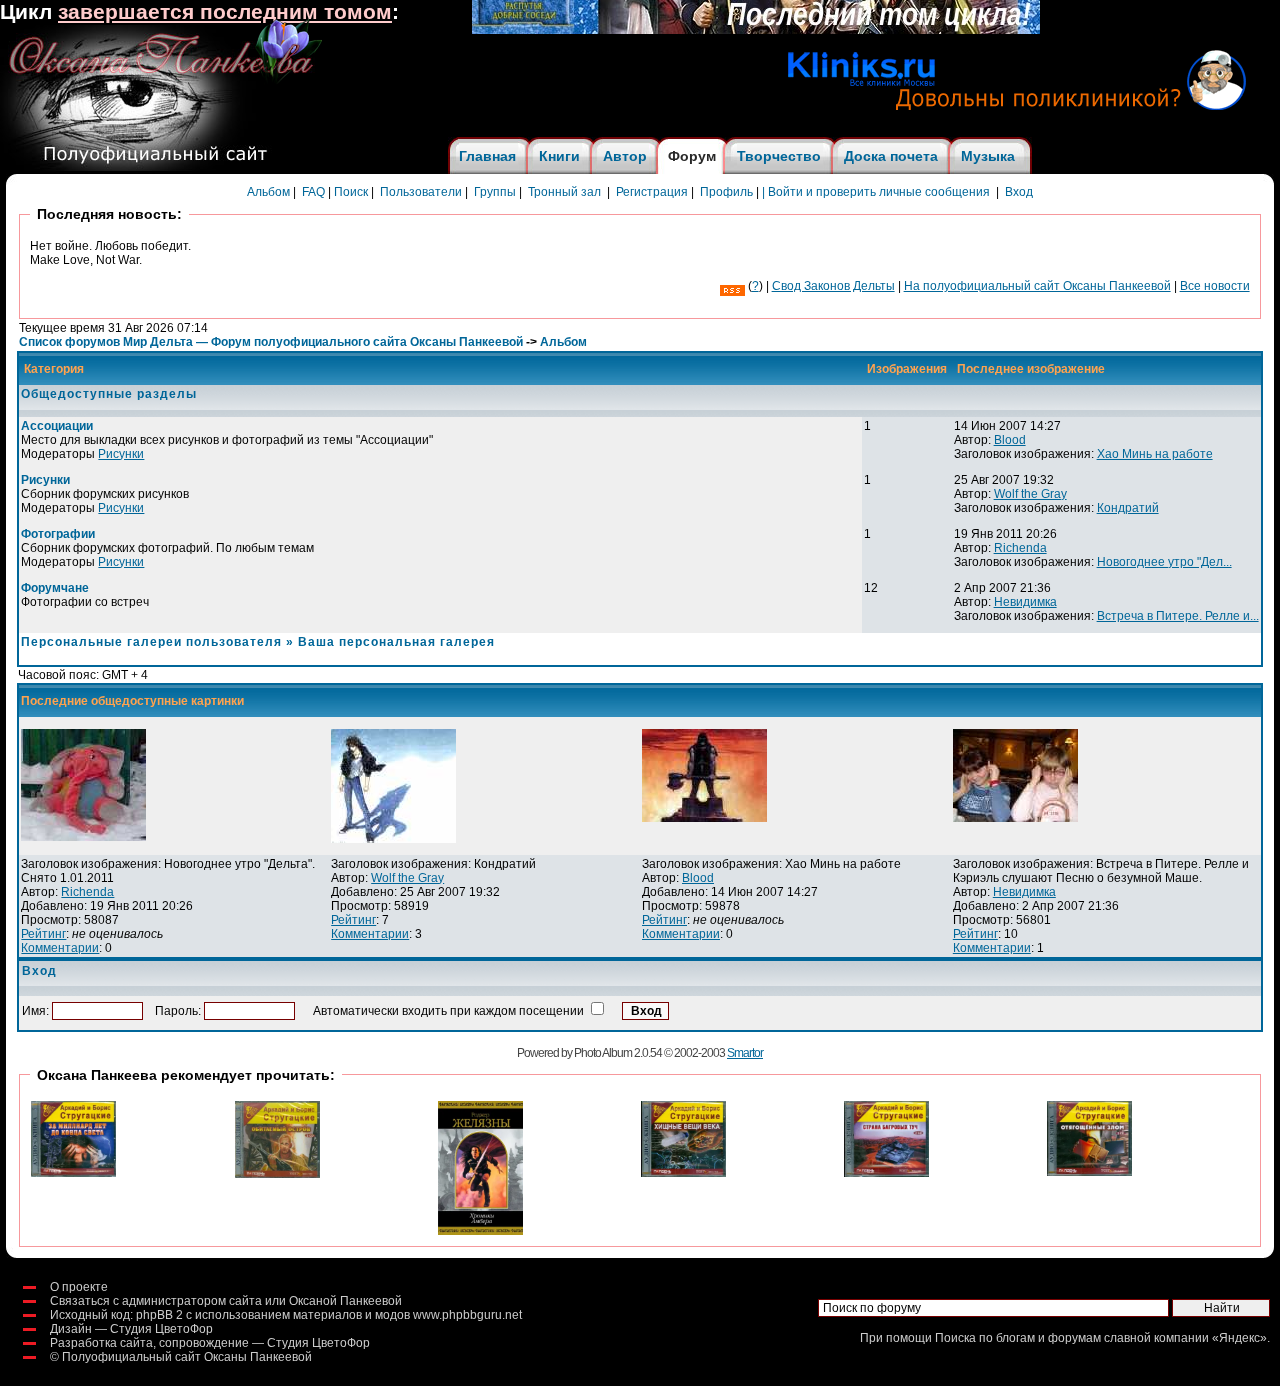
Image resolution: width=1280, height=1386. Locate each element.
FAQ (313, 192)
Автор (625, 156)
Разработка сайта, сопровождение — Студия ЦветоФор (210, 1343)
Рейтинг (43, 934)
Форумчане (55, 588)
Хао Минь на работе (1155, 454)
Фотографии (58, 534)
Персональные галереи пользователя (151, 642)
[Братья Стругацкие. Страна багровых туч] (886, 1173)
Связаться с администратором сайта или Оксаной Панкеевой (226, 1301)
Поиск (351, 192)
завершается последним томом (225, 12)
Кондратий (1128, 508)
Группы (495, 192)
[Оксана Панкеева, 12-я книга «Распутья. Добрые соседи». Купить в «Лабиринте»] (756, 30)
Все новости (1215, 286)
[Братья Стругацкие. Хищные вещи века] (683, 1173)
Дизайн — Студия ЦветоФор (131, 1329)
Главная (487, 156)
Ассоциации (57, 426)
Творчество (779, 156)
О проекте (79, 1287)
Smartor (745, 1053)
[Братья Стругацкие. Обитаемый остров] (277, 1174)
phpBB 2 (159, 1315)
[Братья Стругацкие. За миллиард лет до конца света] (73, 1173)
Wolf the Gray (1030, 494)
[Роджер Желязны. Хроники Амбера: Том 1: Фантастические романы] (480, 1231)
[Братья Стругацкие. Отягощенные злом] (1089, 1172)
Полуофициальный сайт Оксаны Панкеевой (187, 1357)
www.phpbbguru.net (467, 1315)
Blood (1010, 440)
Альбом (268, 192)
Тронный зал (564, 192)
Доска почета (891, 156)
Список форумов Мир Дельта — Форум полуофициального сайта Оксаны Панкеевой (271, 342)
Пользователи (421, 192)
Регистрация (652, 192)
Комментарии (60, 948)
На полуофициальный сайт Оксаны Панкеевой (1037, 286)
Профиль (726, 192)
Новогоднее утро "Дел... (1164, 562)
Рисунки (121, 454)
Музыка (988, 156)
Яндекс (1239, 1338)
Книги (559, 156)
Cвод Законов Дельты (833, 286)
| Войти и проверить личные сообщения (876, 192)
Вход (1019, 192)
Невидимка (1025, 602)
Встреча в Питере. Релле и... (1178, 616)
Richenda (1020, 548)
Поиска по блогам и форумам (1018, 1338)
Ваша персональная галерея (396, 642)
